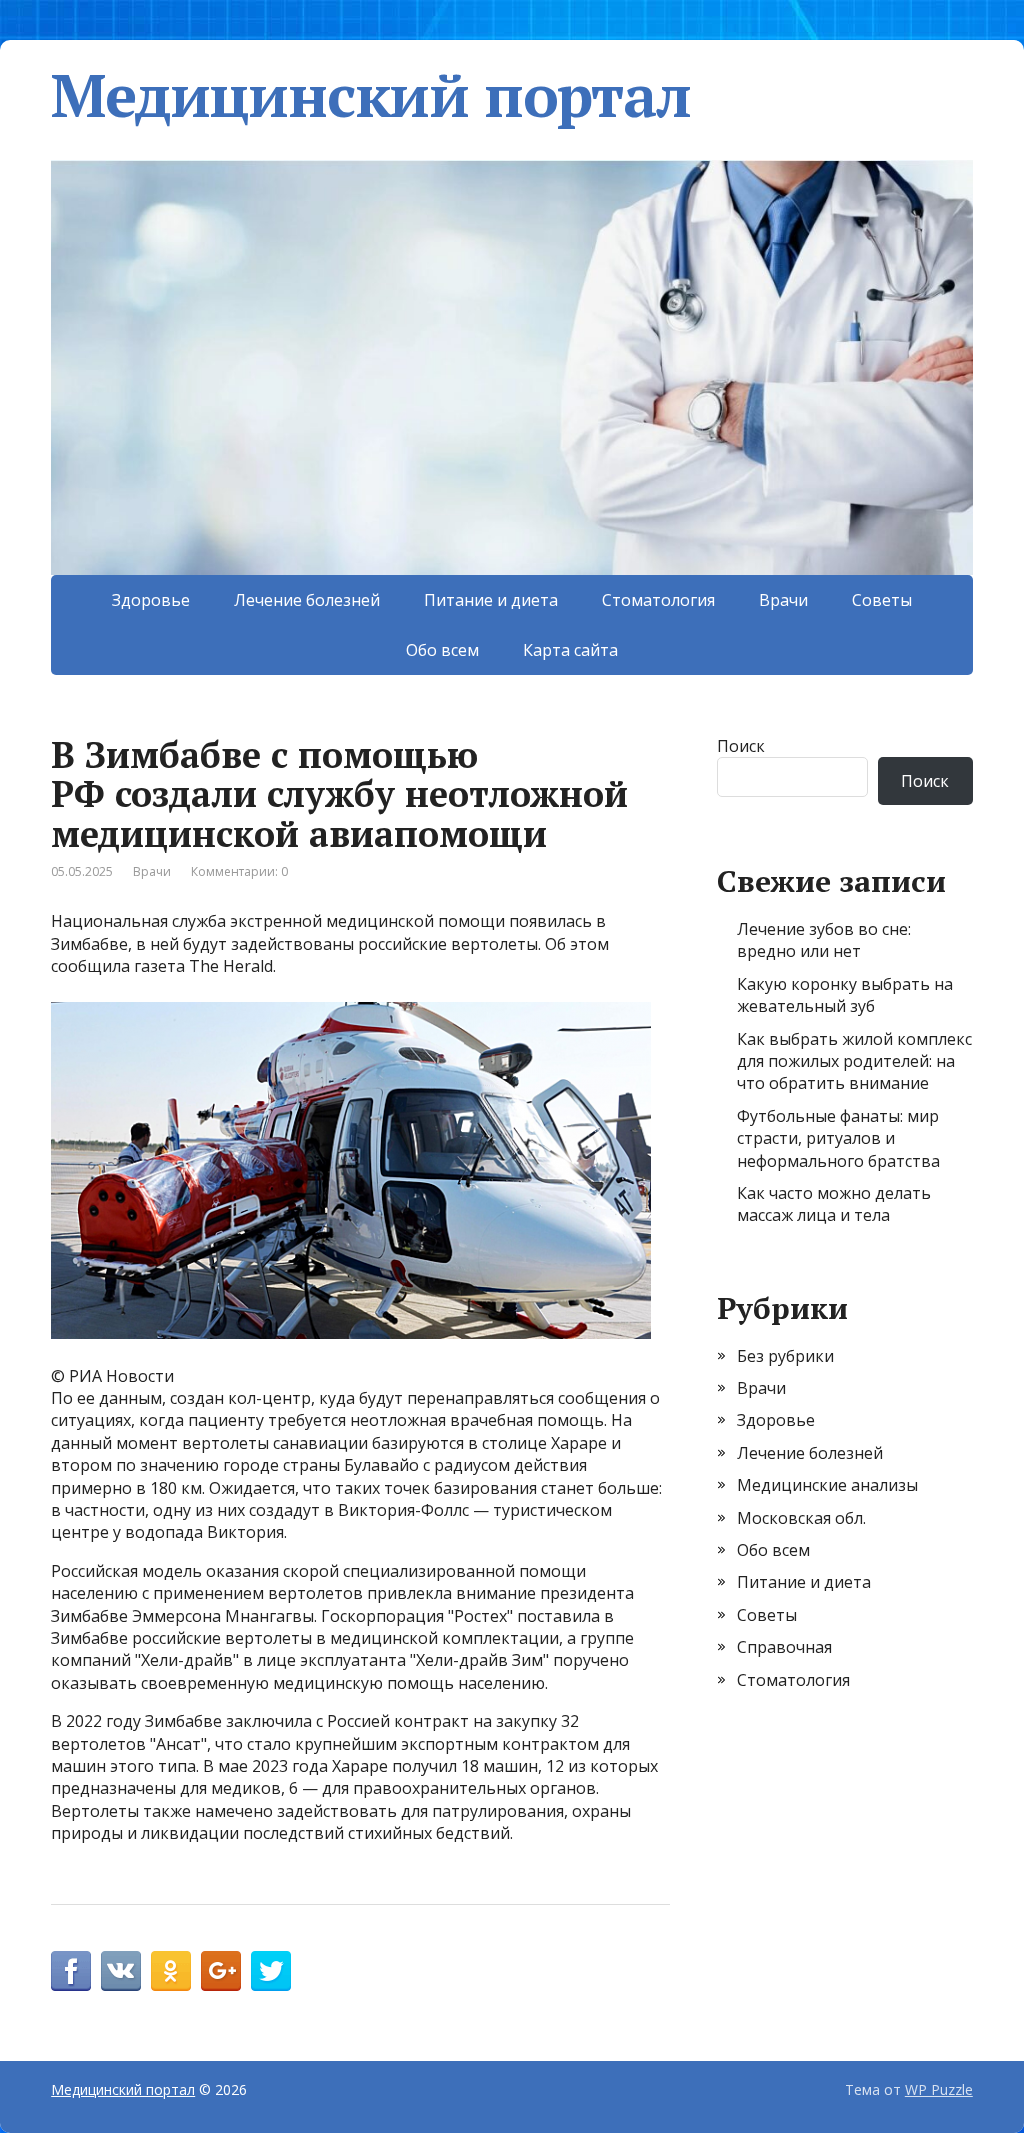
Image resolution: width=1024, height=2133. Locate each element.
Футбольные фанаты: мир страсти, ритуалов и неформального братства (838, 1138)
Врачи (783, 600)
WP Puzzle (939, 2089)
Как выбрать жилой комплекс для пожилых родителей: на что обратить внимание (854, 1061)
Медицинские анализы (827, 1485)
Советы (882, 600)
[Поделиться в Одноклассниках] (171, 1971)
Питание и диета (491, 600)
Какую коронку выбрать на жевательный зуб (845, 995)
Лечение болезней (307, 600)
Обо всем (442, 650)
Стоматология (658, 600)
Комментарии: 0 (239, 871)
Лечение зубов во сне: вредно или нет (824, 940)
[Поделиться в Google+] (221, 1971)
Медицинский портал (370, 95)
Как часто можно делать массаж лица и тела (834, 1204)
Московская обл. (801, 1518)
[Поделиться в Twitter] (271, 1971)
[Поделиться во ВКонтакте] (121, 1971)
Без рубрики (785, 1356)
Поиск (741, 746)
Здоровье (151, 600)
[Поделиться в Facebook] (71, 1971)
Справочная (784, 1647)
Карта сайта (570, 650)
